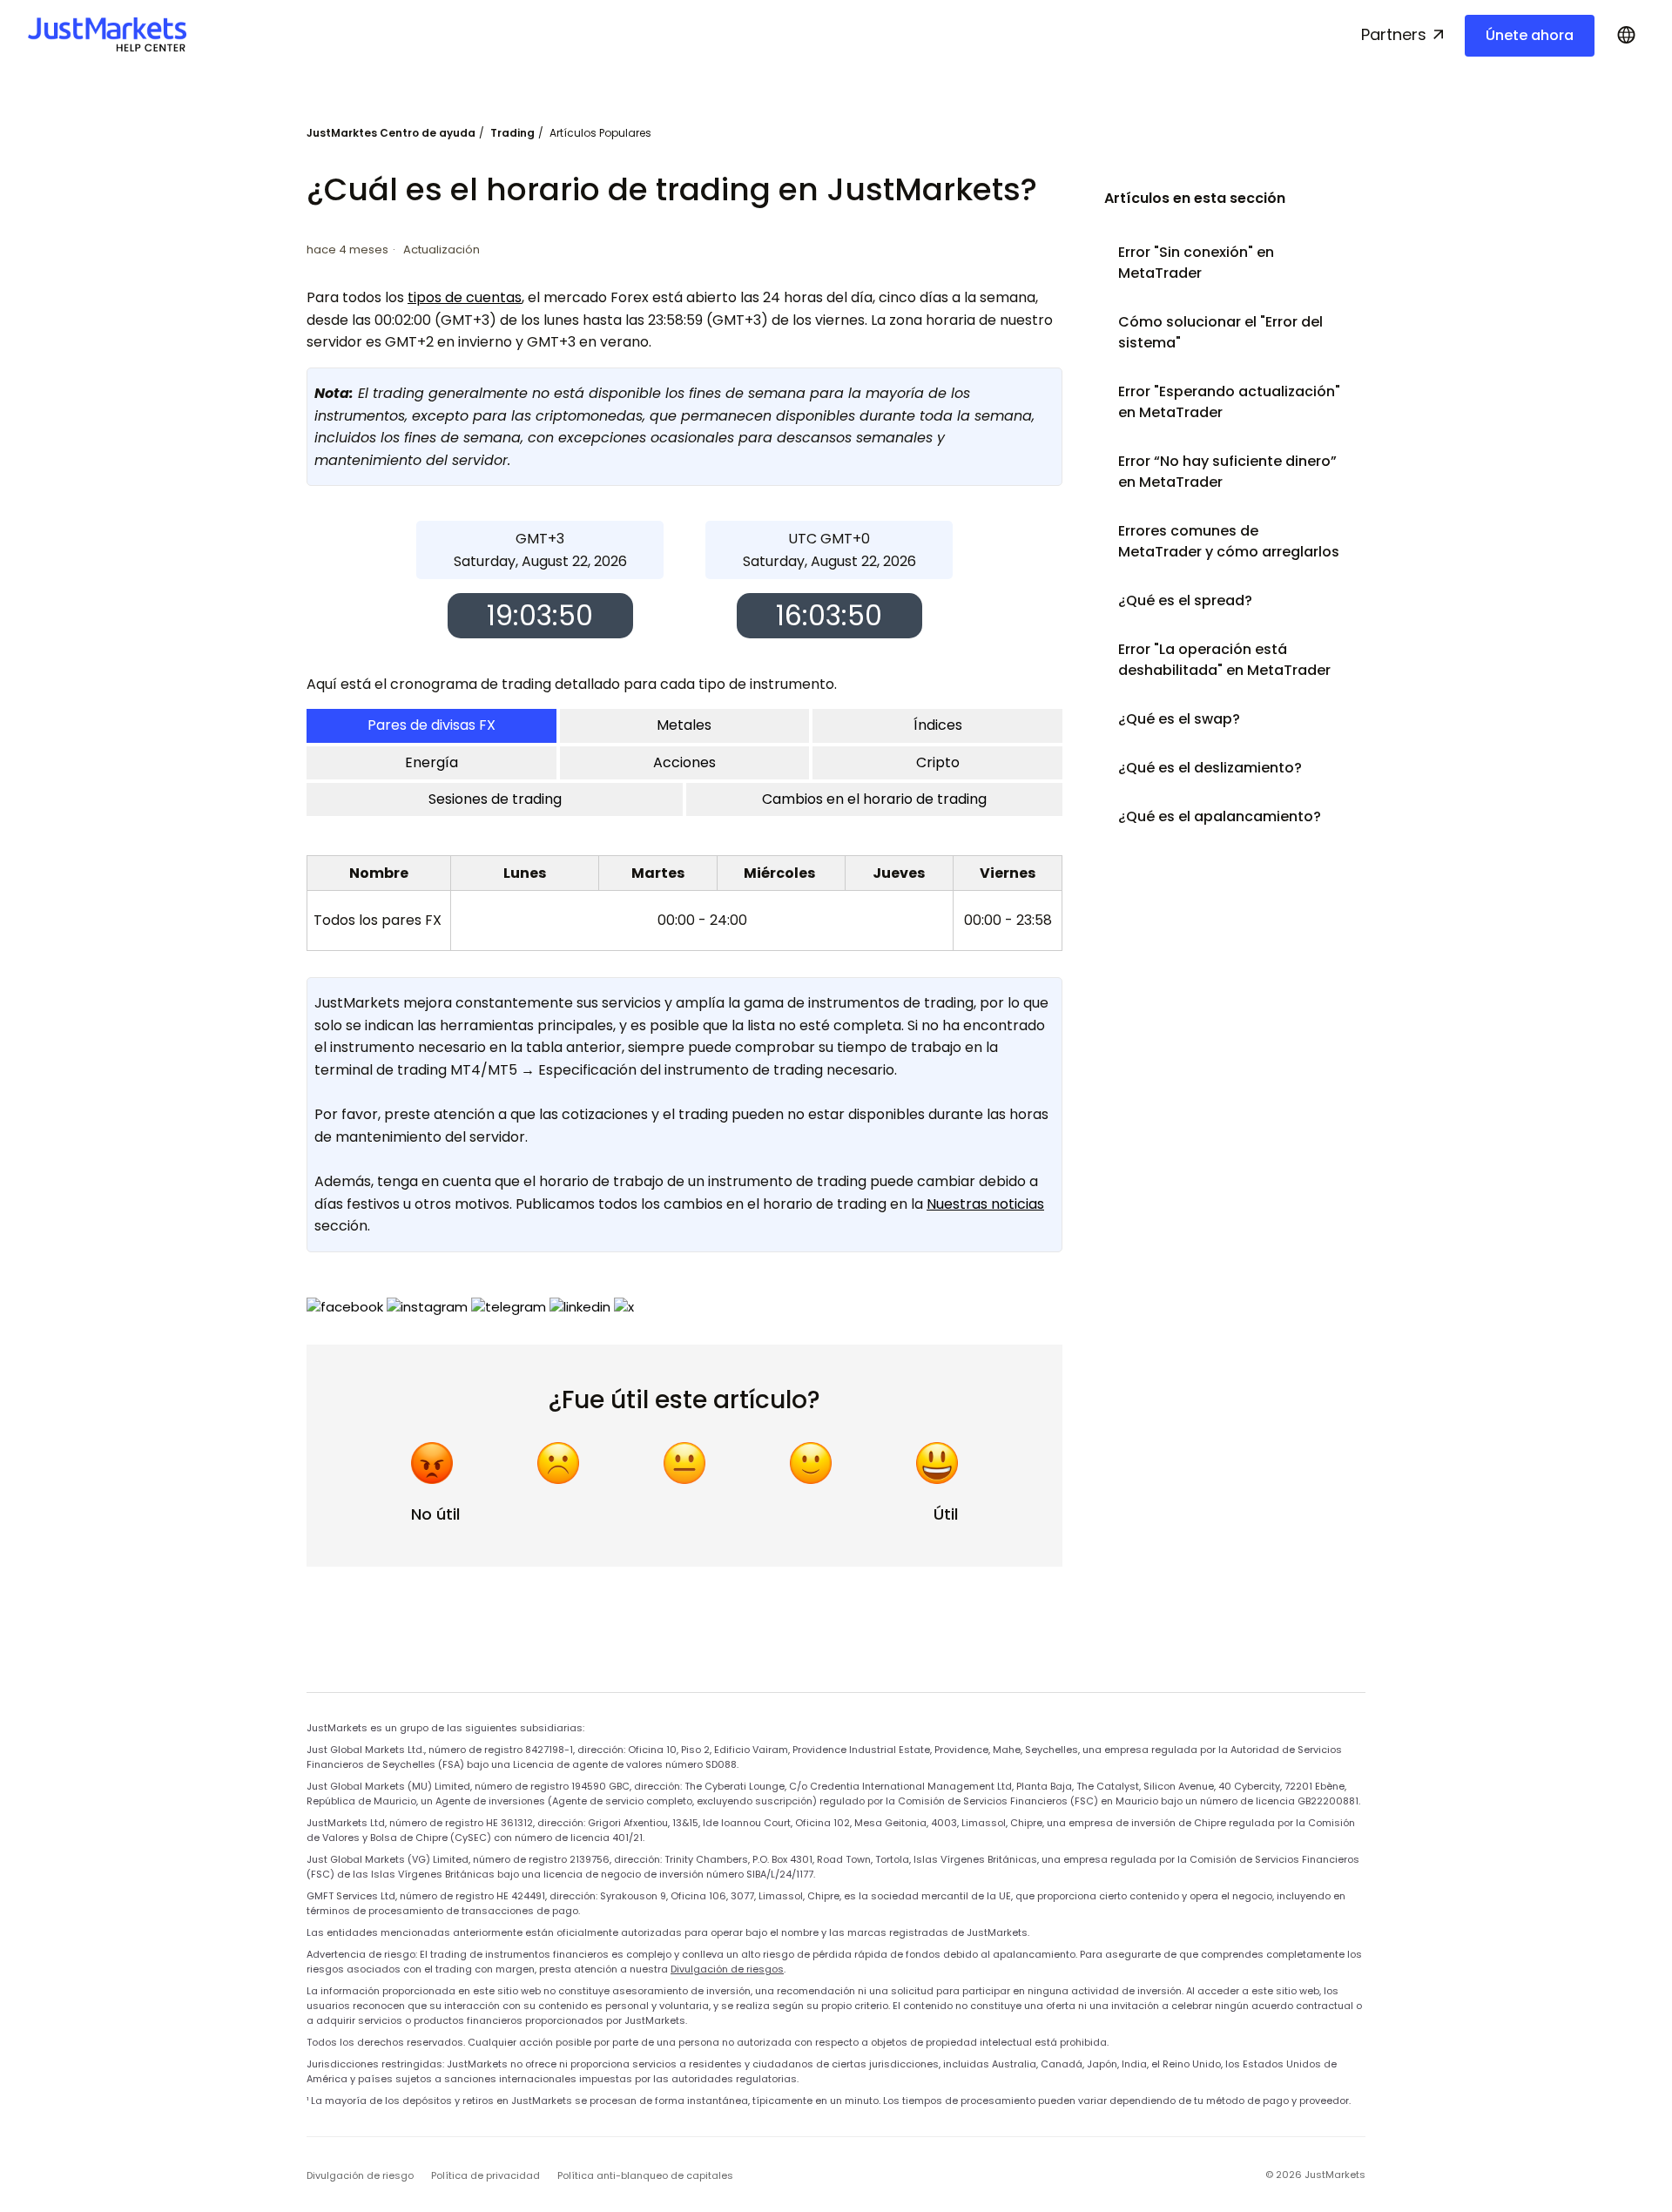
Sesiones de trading (495, 799)
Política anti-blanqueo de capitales (645, 2175)
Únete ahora (1530, 35)
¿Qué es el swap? (1179, 719)
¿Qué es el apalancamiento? (1220, 816)
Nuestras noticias (985, 1204)
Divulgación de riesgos (727, 1969)
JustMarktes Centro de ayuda (391, 133)
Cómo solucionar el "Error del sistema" (1220, 332)
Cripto (938, 762)
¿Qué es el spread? (1185, 600)
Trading (512, 133)
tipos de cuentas (465, 297)
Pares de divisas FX (431, 725)
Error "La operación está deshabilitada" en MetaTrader (1224, 660)
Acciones (684, 762)
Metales (684, 725)
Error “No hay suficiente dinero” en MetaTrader (1227, 472)
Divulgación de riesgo (360, 2175)
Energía (431, 762)
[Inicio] (107, 35)
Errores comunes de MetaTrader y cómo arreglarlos (1229, 541)
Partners (1394, 34)
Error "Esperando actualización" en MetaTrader (1229, 402)
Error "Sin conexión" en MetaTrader (1196, 263)
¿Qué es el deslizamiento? (1210, 768)
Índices (938, 725)
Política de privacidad (485, 2175)
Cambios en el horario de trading (874, 799)
